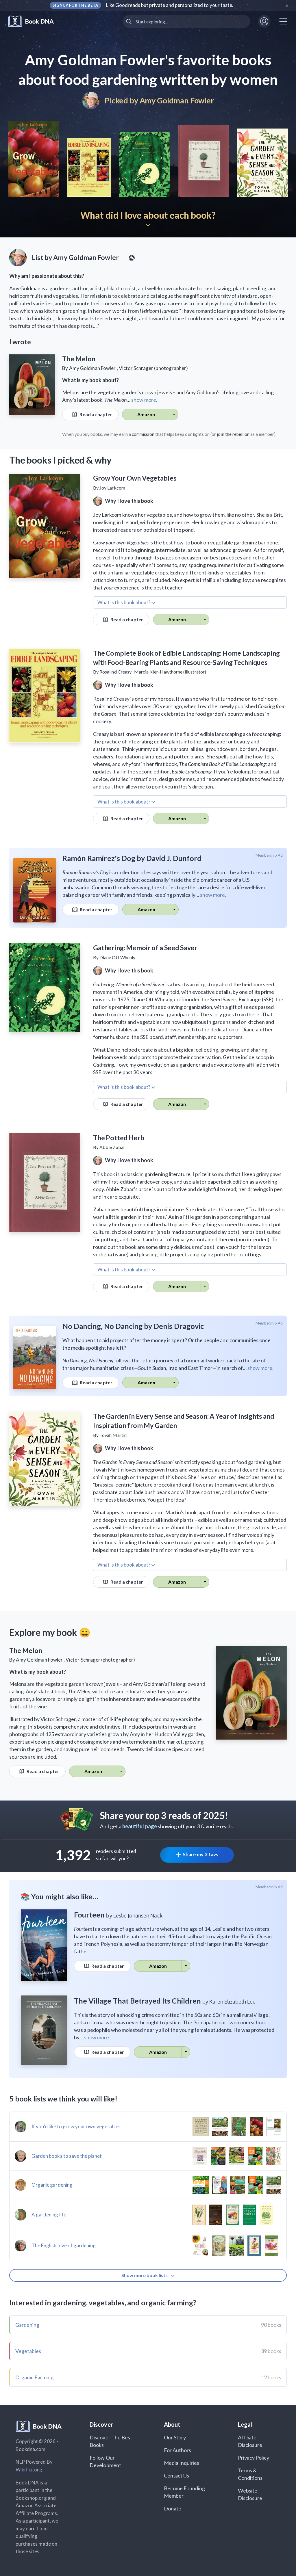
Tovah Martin (113, 1435)
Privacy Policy (254, 2458)
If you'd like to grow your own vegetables (76, 2126)
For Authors (178, 2450)
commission (143, 434)
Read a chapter (95, 414)
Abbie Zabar (112, 1147)
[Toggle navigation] (283, 21)
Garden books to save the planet (67, 2156)
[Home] (35, 22)
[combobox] (186, 21)
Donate (173, 2508)
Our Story (175, 2437)
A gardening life (49, 2215)
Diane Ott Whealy (117, 957)
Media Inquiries (182, 2463)
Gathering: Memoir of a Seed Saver (145, 948)
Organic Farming (34, 2377)
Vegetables (28, 2351)
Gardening (27, 2325)
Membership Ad (269, 855)
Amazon (146, 414)
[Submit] (129, 21)
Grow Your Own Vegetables (135, 478)
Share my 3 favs (200, 1854)
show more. (144, 400)
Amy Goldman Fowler (177, 100)
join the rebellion (233, 434)
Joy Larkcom (112, 488)
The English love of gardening (64, 2245)
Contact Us (177, 2475)
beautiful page (140, 1826)
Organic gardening (52, 2185)
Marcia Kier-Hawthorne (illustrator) (170, 672)
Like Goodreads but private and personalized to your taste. (170, 5)
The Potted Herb (119, 1138)
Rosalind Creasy (115, 672)
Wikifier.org (29, 2470)
